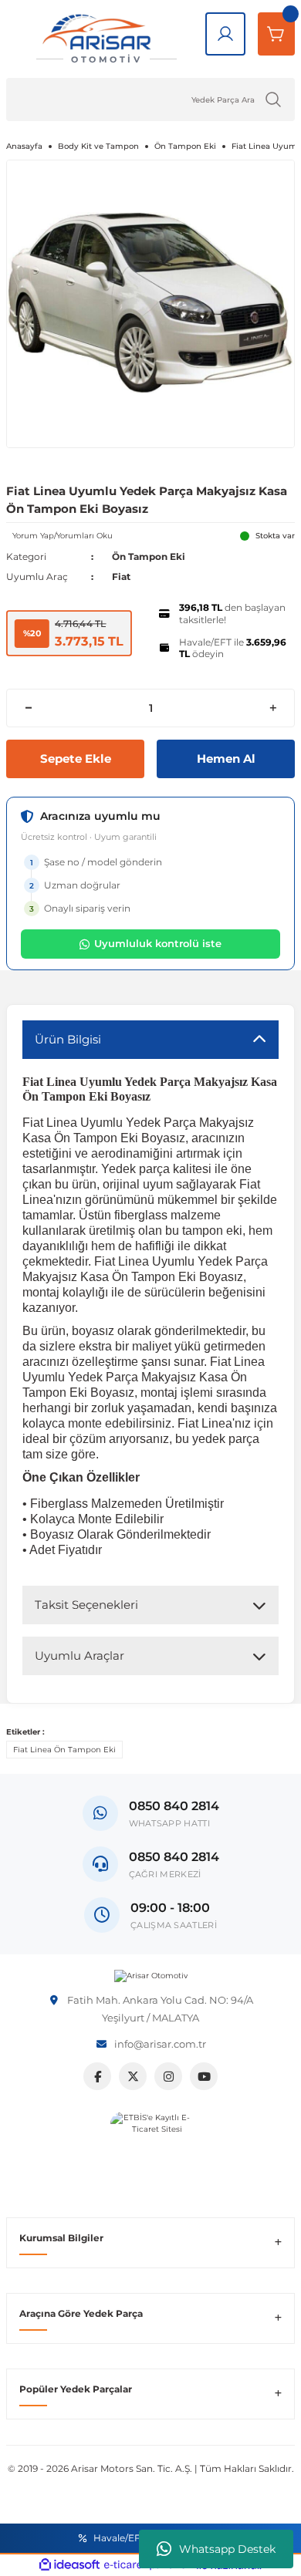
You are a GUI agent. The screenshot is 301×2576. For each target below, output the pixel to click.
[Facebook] (97, 2076)
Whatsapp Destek (227, 2549)
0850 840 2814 (174, 1857)
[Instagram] (168, 2076)
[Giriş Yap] (225, 34)
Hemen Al (226, 759)
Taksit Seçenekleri (86, 1605)
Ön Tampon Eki (149, 556)
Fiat (121, 577)
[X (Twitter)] (133, 2076)
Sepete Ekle (76, 759)
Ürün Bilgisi (68, 1039)
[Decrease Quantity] (28, 708)
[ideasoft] (69, 2565)
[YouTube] (204, 2076)
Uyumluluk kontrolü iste (158, 943)
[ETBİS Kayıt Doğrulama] (151, 2152)
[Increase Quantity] (273, 708)
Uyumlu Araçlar (79, 1656)
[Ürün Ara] (273, 99)
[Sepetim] (276, 34)
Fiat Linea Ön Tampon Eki (64, 1750)
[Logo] (151, 1976)
